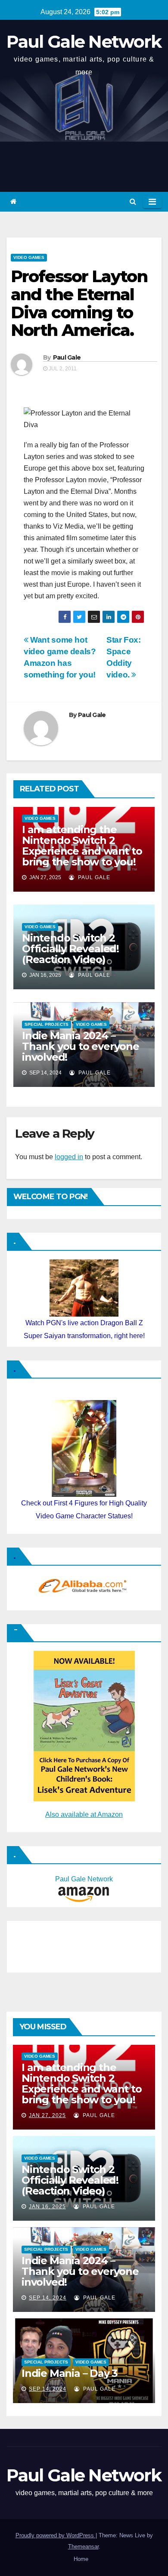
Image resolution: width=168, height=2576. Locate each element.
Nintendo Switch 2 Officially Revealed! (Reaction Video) (70, 949)
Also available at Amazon (84, 1814)
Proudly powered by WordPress (56, 2535)
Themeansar (83, 2547)
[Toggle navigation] (152, 202)
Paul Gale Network (84, 42)
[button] (133, 202)
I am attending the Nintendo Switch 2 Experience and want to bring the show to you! (82, 846)
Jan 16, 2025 (47, 2207)
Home (81, 2559)
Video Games (29, 257)
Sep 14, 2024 (48, 2298)
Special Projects (47, 1024)
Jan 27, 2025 (47, 2115)
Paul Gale (67, 357)
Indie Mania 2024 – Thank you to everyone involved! (81, 1046)
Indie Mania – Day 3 (70, 2373)
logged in (69, 1157)
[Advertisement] (54, 1945)
